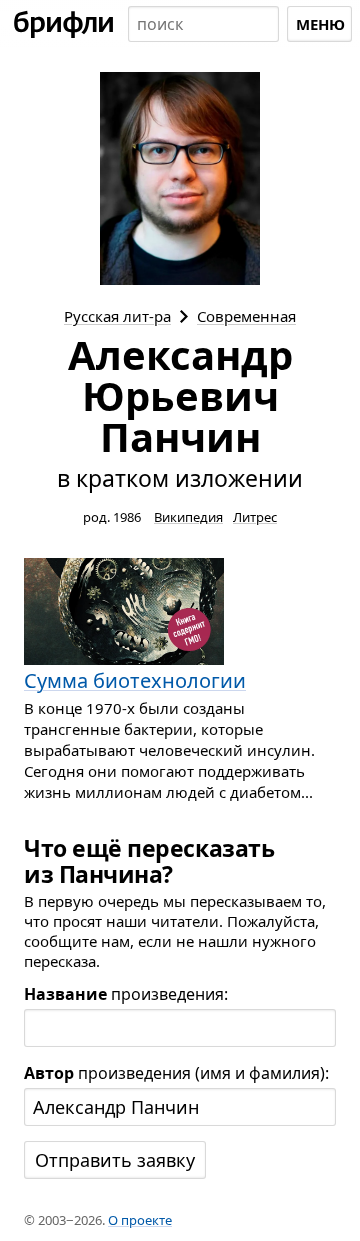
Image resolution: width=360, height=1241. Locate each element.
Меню (320, 24)
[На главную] (64, 24)
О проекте (140, 1220)
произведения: (126, 994)
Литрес (255, 517)
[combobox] (203, 24)
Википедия (188, 517)
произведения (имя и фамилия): (176, 1073)
